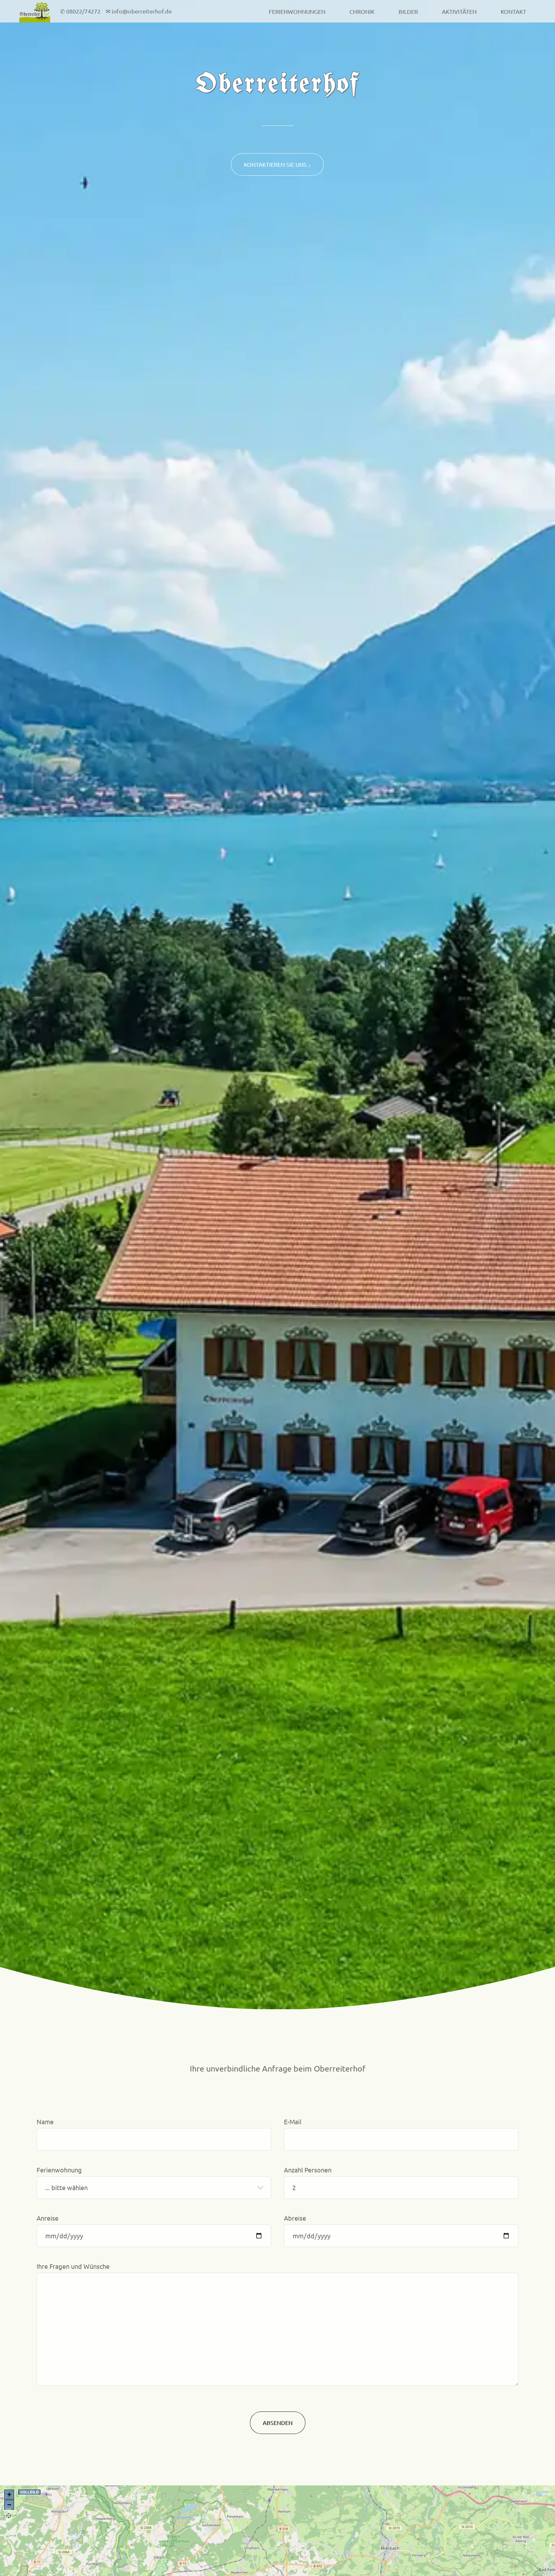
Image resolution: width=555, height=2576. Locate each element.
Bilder (408, 11)
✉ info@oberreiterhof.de (138, 11)
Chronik (362, 11)
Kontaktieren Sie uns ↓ (277, 164)
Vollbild (29, 2492)
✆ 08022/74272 (81, 11)
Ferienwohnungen (297, 11)
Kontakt (513, 11)
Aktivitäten (459, 11)
